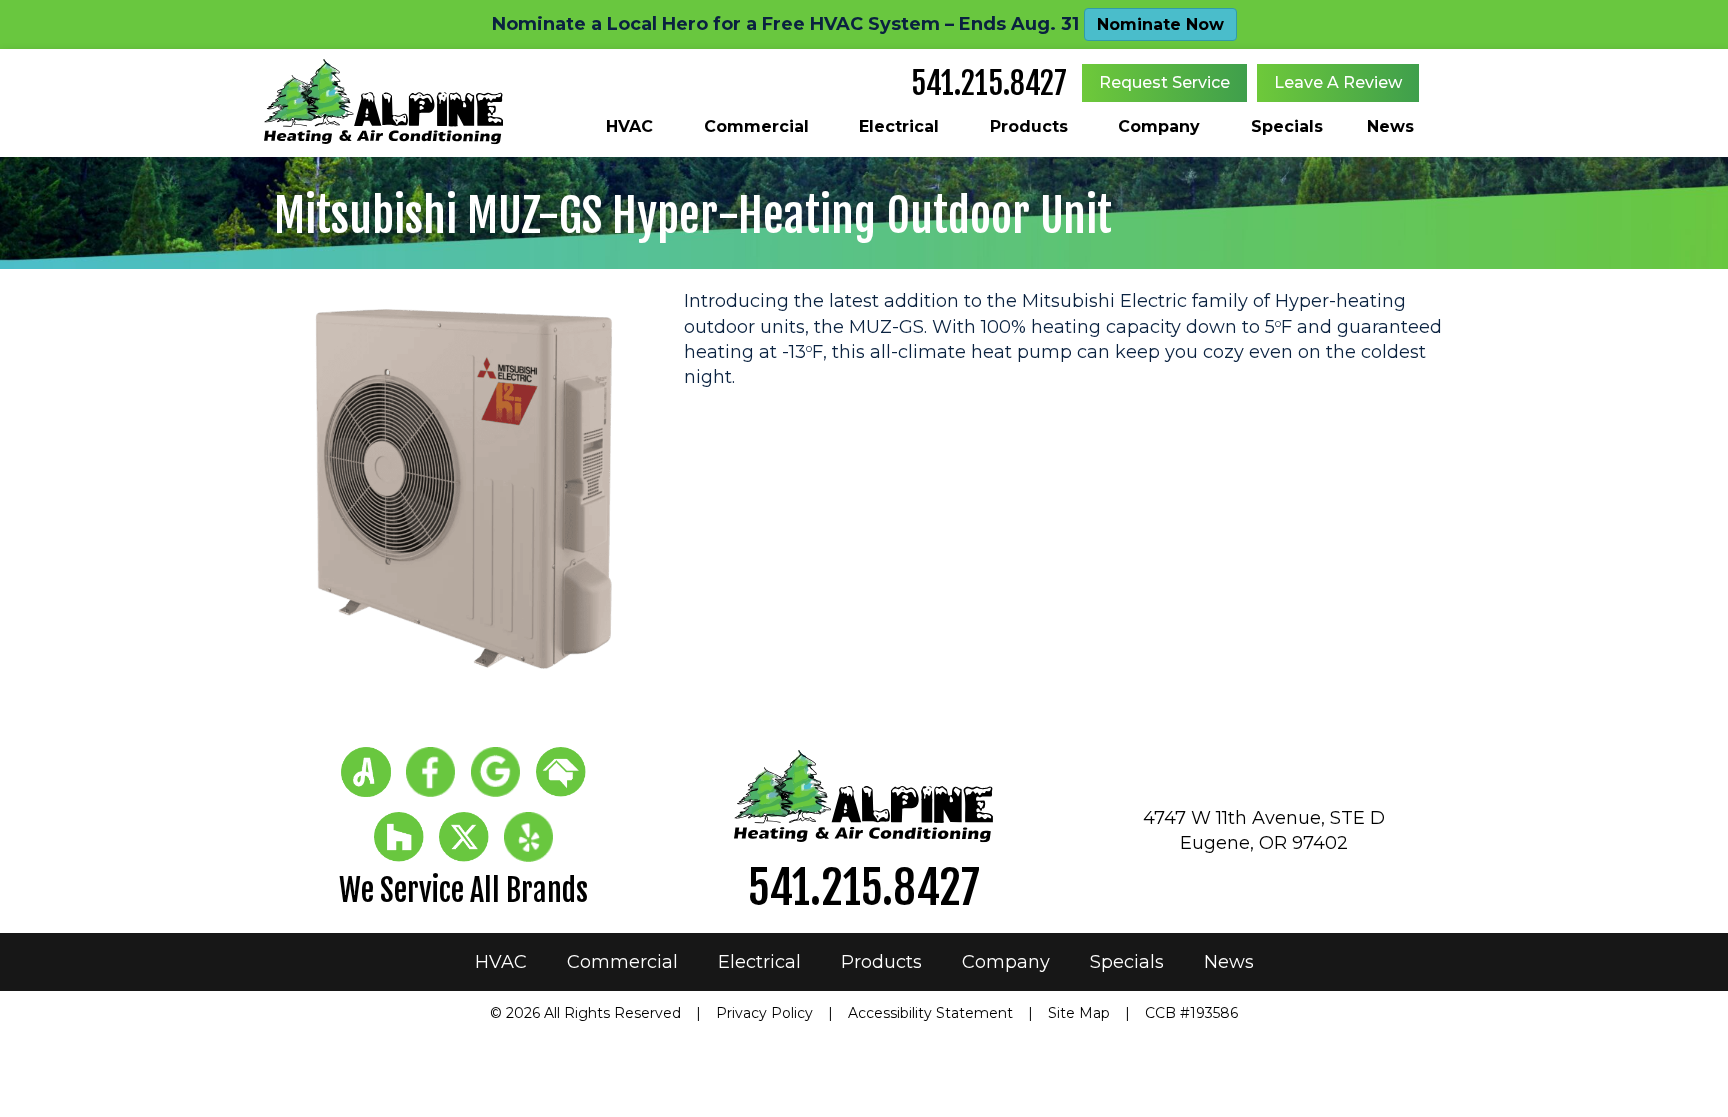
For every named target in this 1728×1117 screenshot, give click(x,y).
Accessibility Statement (930, 1013)
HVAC (629, 126)
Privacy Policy (764, 1013)
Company (1159, 126)
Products (1029, 126)
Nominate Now (1160, 24)
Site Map (1079, 1013)
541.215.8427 (989, 83)
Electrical (899, 126)
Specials (1287, 126)
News (1390, 126)
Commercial (756, 126)
